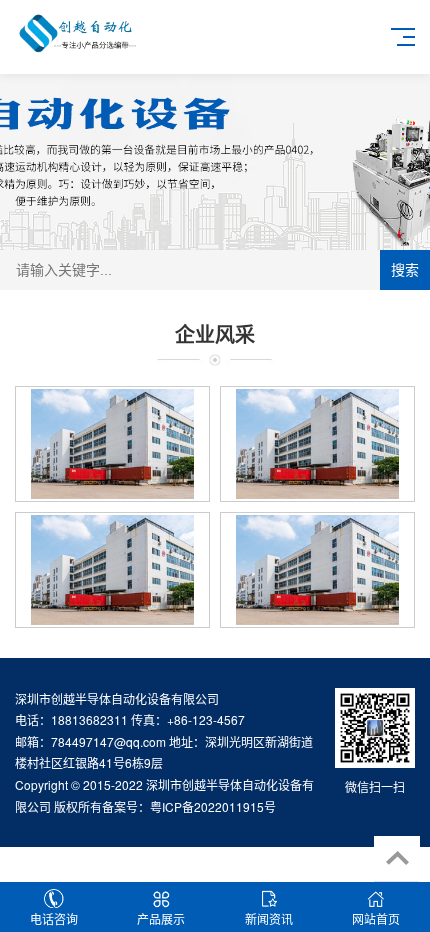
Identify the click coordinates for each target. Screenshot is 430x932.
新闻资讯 (269, 918)
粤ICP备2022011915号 (213, 806)
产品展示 (161, 918)
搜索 (405, 270)
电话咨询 (54, 918)
